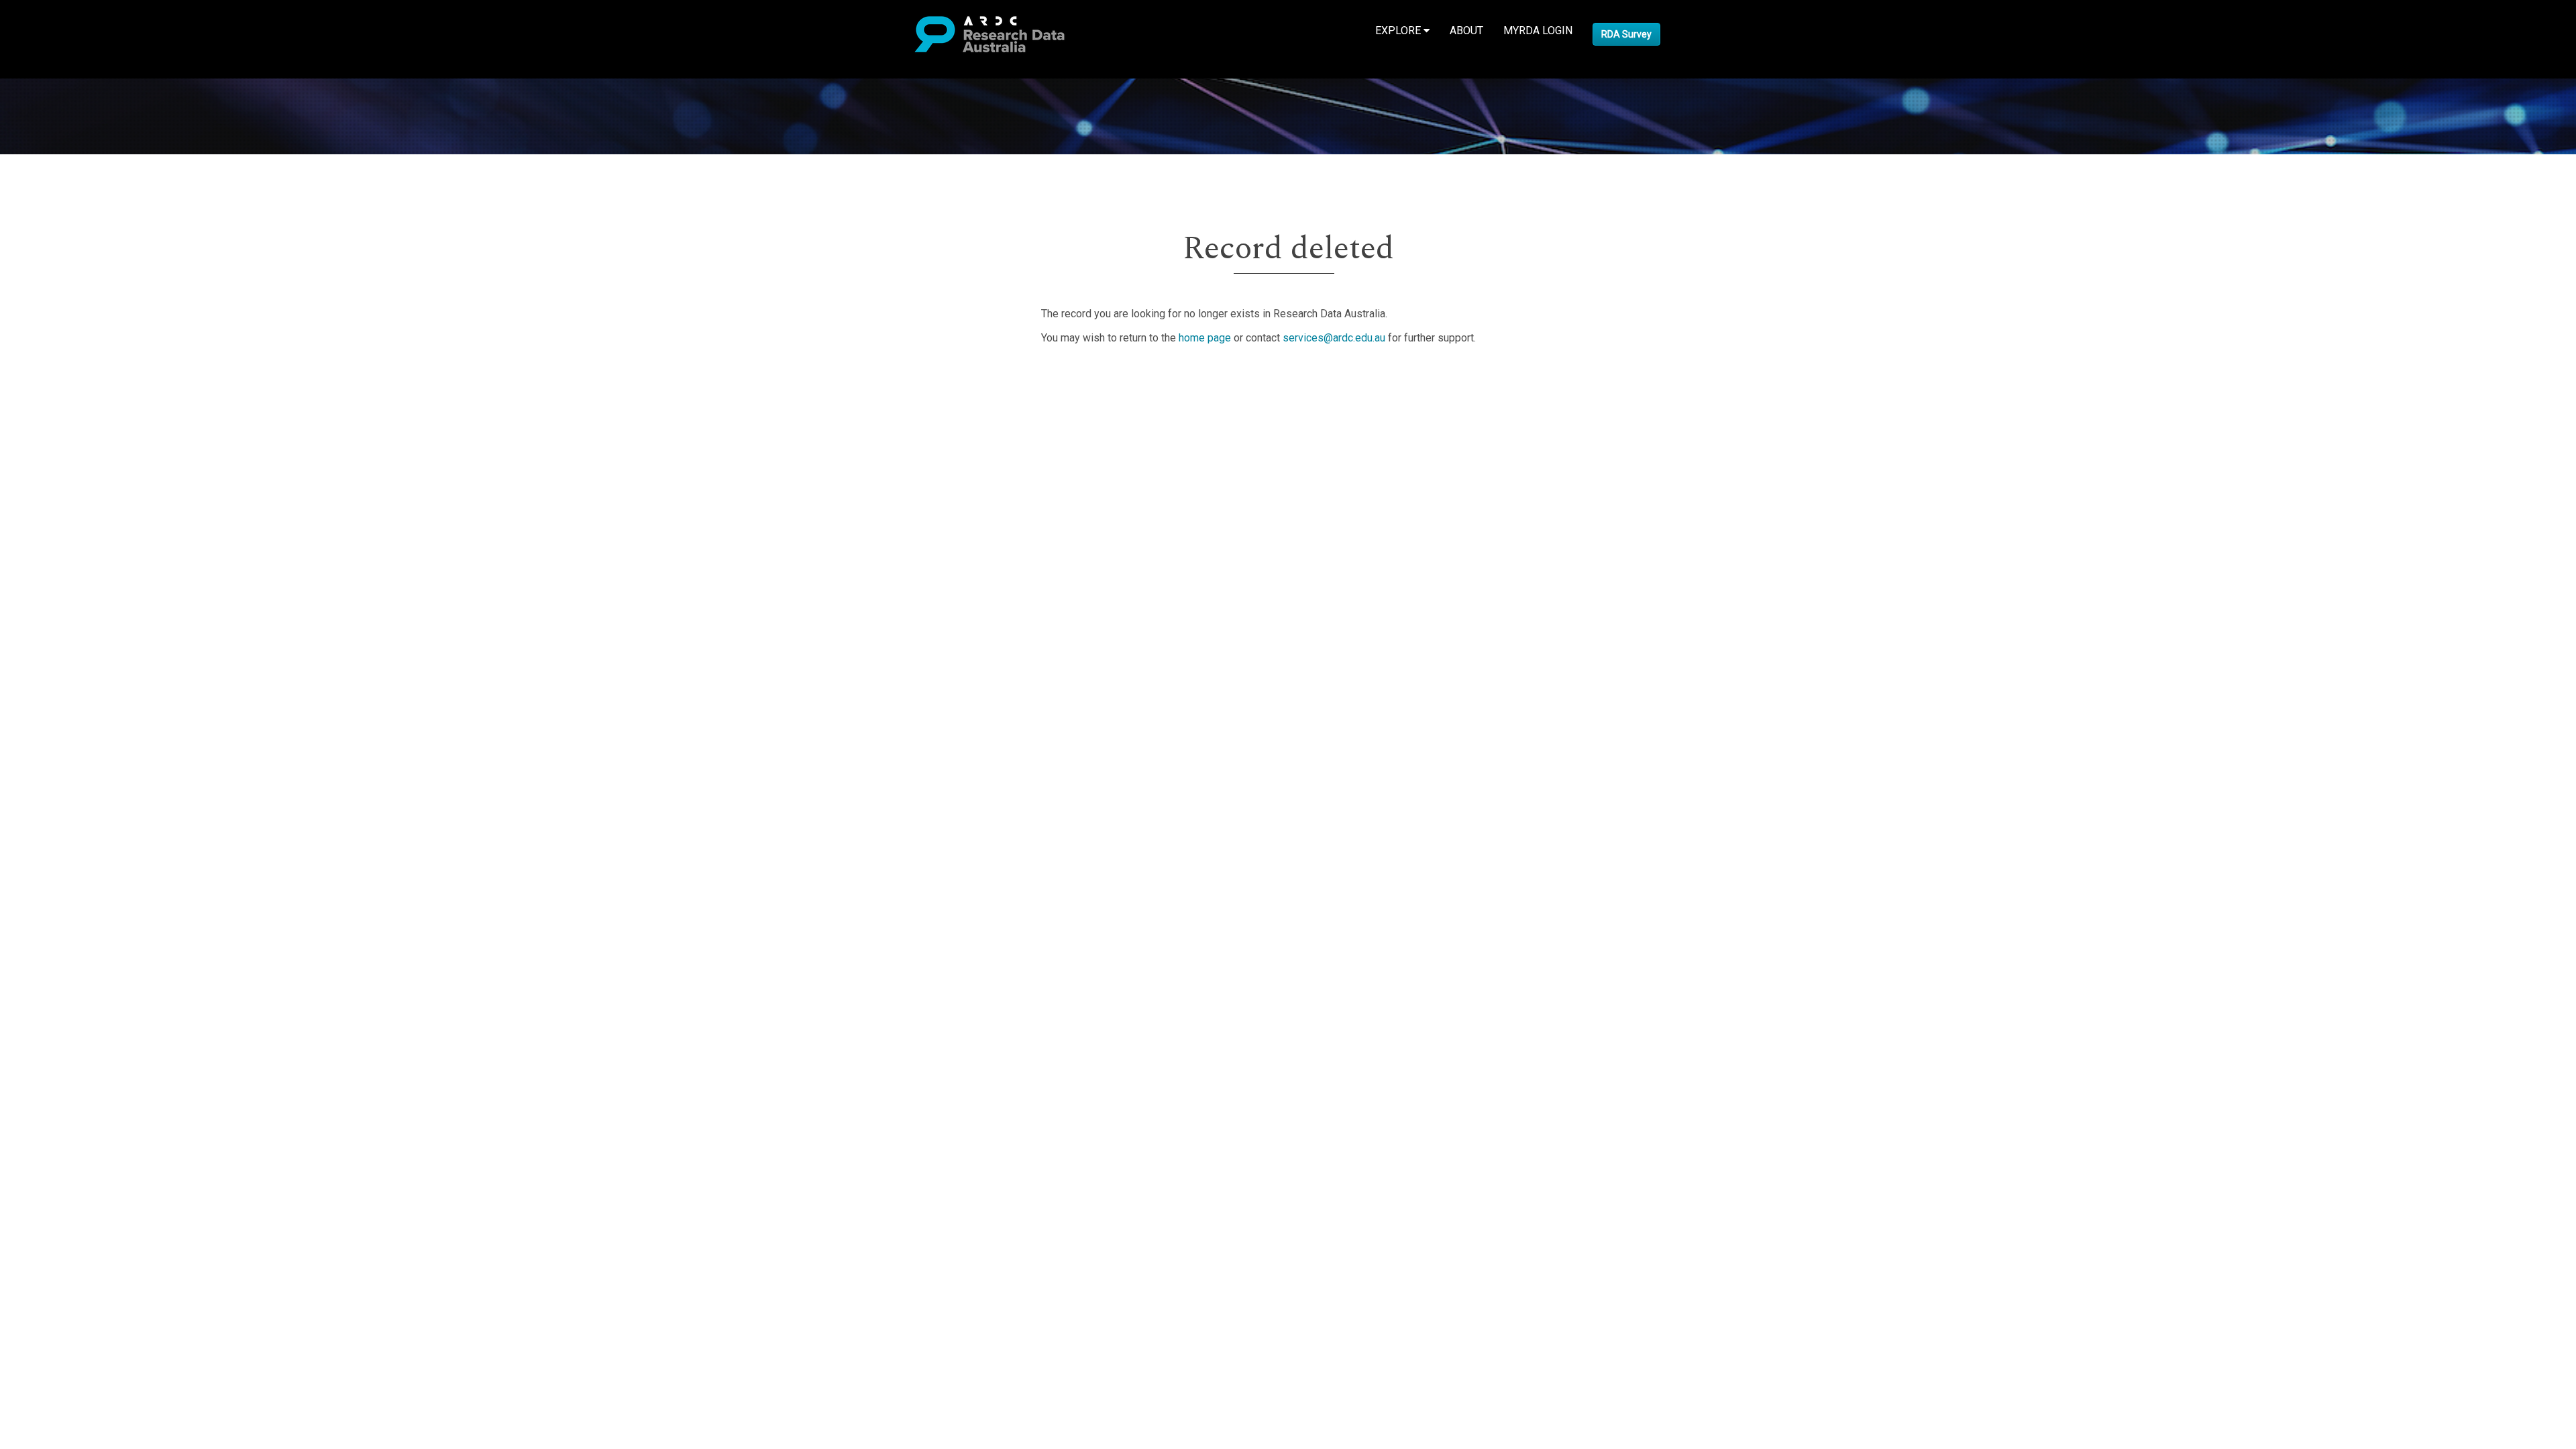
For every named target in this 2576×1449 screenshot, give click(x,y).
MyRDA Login (1538, 31)
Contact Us (67, 410)
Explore (1399, 31)
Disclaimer (67, 426)
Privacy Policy (75, 499)
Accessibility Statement (98, 515)
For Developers (78, 442)
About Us (63, 378)
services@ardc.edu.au (1334, 338)
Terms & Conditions (88, 483)
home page (1205, 338)
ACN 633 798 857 (42, 539)
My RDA (61, 394)
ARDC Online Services (94, 459)
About (1466, 31)
